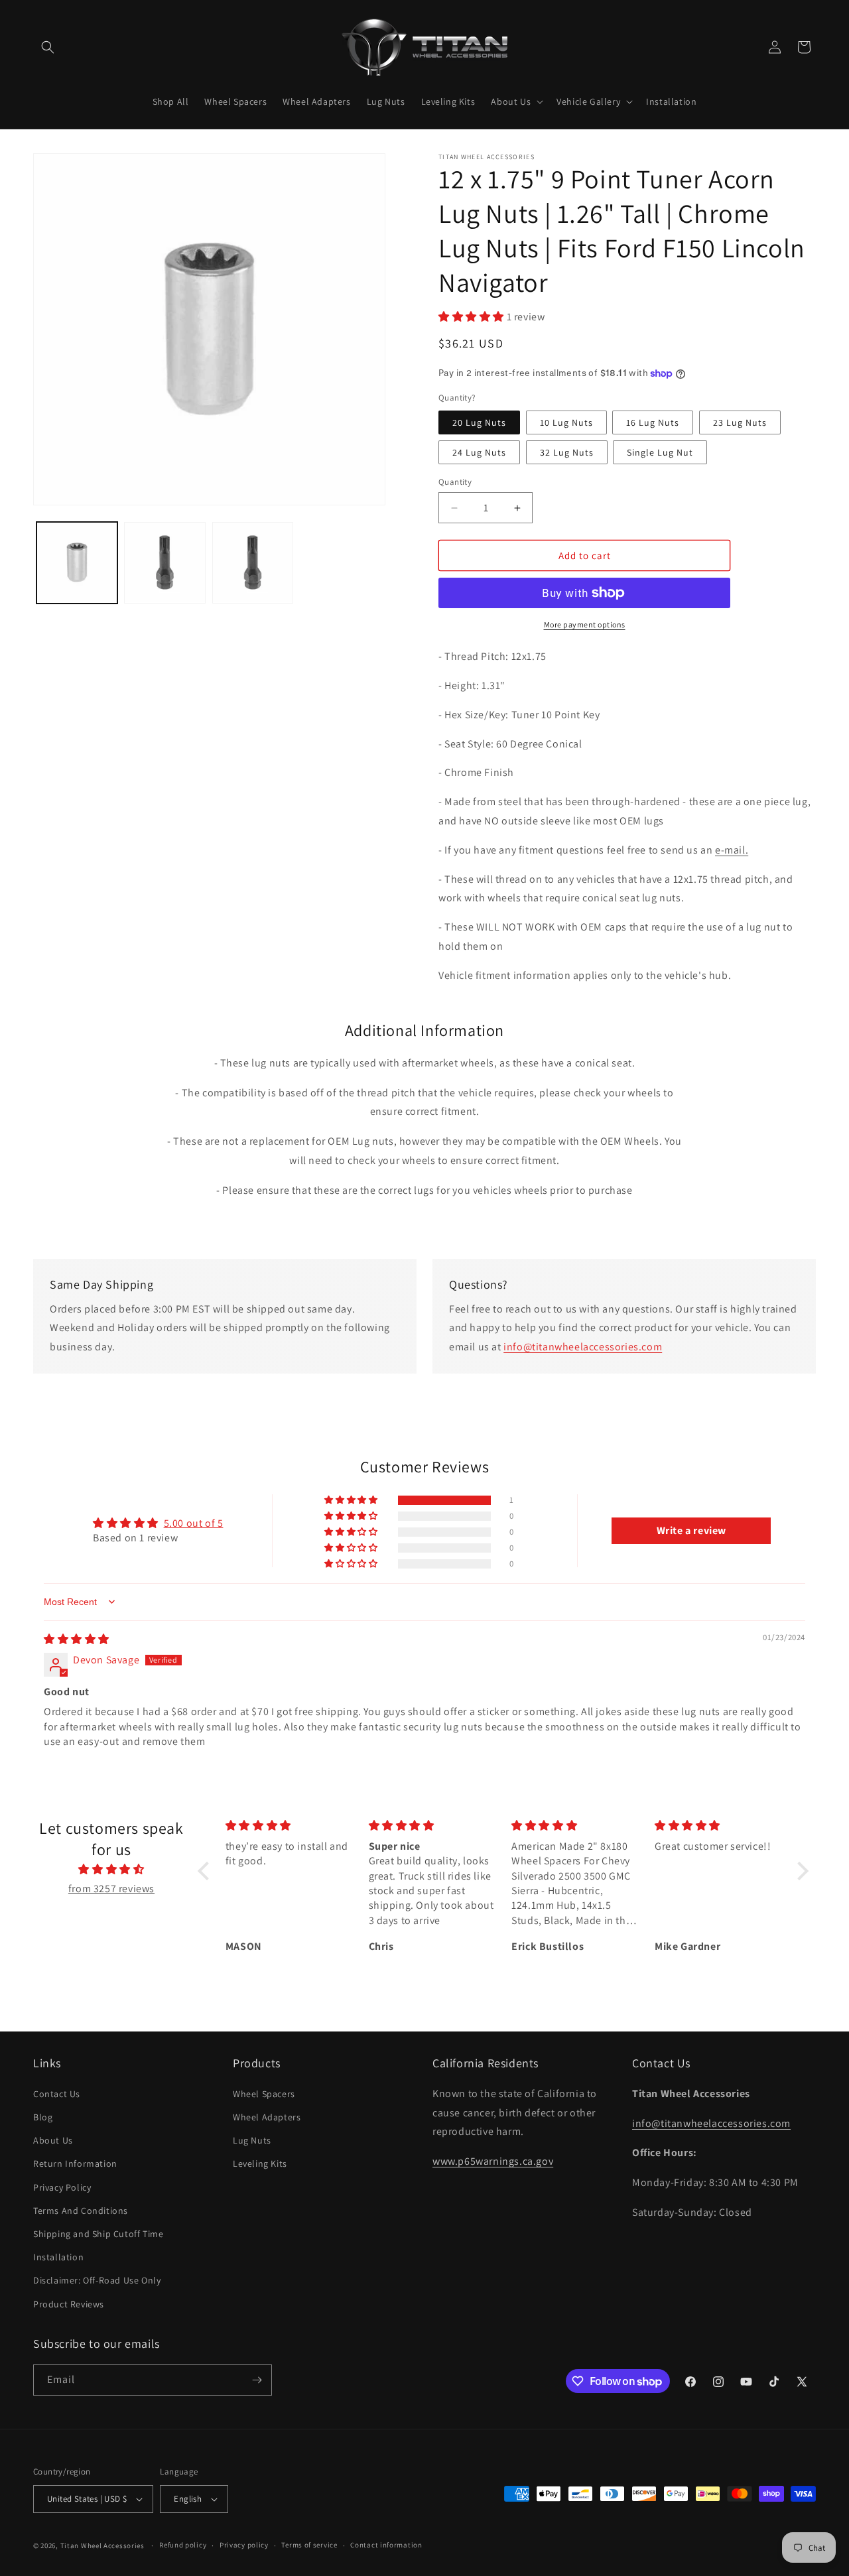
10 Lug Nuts (566, 422)
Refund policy (183, 2545)
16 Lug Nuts (653, 422)
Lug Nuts (252, 2140)
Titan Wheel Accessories (102, 2545)
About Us (53, 2140)
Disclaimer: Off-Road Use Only (97, 2280)
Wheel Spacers (264, 2094)
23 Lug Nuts (740, 422)
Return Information (75, 2163)
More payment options (585, 624)
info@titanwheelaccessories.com (583, 1347)
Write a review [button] (691, 1530)
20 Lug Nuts (479, 422)
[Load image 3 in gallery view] (253, 562)
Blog (43, 2117)
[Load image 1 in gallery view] (77, 562)
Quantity (455, 482)
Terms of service (309, 2545)
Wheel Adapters (267, 2117)
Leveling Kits (260, 2163)
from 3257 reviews (111, 1889)
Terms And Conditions (81, 2211)
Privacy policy (244, 2545)
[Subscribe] (257, 2380)
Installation (58, 2257)
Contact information (386, 2545)
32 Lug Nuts (567, 452)
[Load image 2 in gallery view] (164, 562)
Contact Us (57, 2094)
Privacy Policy (62, 2187)
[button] (48, 47)
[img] (77, 1639)
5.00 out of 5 (194, 1523)
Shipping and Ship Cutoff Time (98, 2234)
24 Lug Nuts (479, 452)
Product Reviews (69, 2304)
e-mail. (732, 850)
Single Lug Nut (660, 452)
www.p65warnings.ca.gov (493, 2161)
